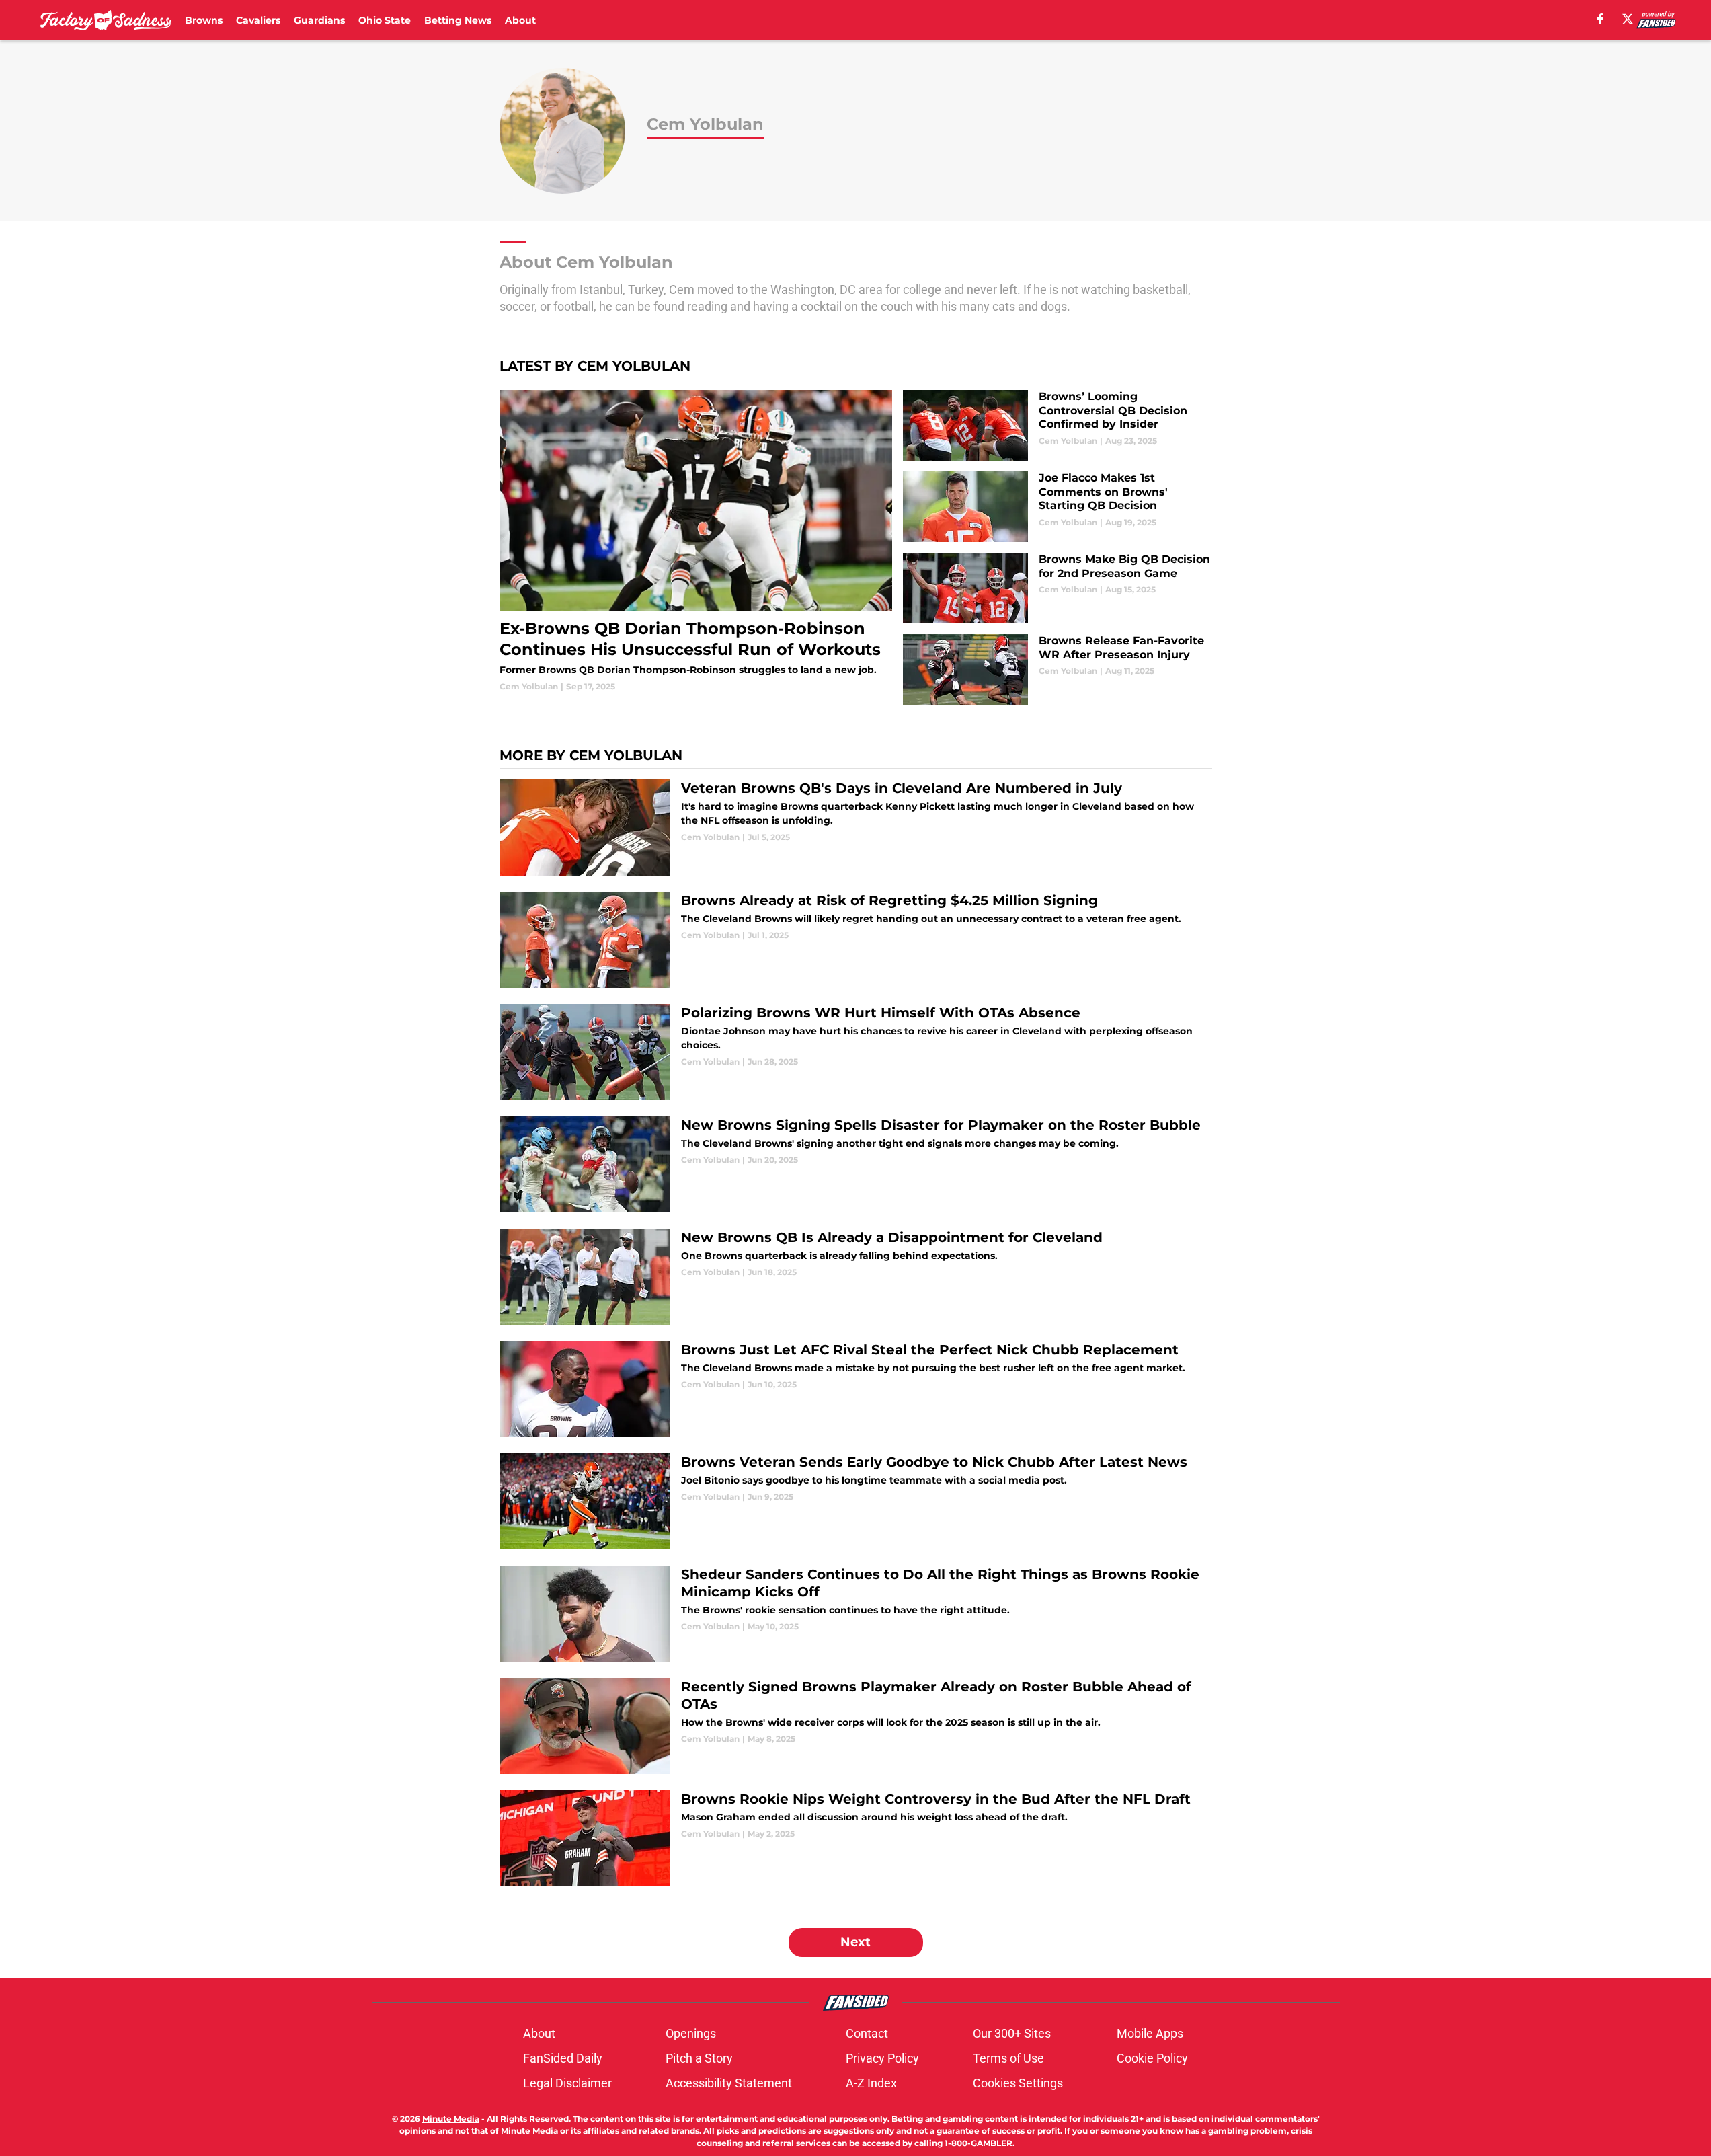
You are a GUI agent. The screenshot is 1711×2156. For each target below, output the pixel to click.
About (520, 20)
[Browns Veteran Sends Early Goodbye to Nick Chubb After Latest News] (856, 1501)
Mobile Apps (1150, 2033)
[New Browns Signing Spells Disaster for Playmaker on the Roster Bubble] (856, 1164)
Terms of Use (1008, 2058)
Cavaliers (258, 20)
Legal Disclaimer (567, 2083)
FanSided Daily (563, 2058)
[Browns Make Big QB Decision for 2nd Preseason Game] (1057, 588)
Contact (867, 2033)
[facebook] (1600, 19)
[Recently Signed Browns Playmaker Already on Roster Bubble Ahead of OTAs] (856, 1726)
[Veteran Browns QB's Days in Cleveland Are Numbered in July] (856, 827)
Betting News (458, 20)
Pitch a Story (699, 2058)
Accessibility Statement (729, 2083)
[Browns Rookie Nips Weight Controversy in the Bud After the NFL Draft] (856, 1838)
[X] (1628, 19)
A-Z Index (871, 2083)
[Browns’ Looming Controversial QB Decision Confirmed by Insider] (1057, 425)
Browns (204, 20)
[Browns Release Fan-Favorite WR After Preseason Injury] (1057, 669)
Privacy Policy (882, 2058)
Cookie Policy (1152, 2058)
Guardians (319, 20)
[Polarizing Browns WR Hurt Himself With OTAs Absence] (856, 1052)
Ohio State (385, 20)
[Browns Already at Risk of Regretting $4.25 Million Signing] (856, 940)
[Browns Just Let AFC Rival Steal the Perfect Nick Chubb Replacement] (856, 1389)
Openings (691, 2033)
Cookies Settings (1018, 2083)
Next (856, 1942)
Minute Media (451, 2119)
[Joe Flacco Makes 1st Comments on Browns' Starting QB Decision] (1057, 507)
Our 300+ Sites (1012, 2033)
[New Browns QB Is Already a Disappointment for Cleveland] (856, 1277)
